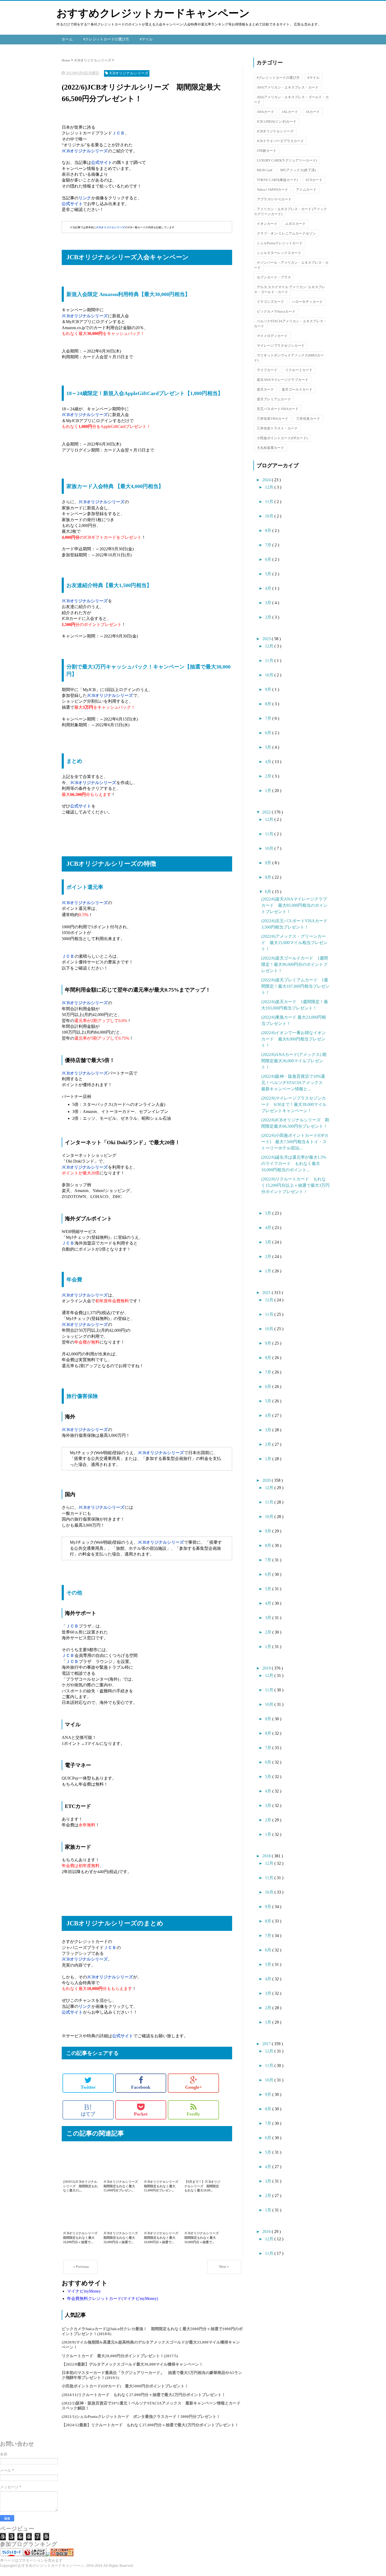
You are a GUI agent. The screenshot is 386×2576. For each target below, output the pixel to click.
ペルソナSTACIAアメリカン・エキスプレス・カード (290, 324)
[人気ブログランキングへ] (35, 2555)
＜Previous (80, 2267)
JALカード (290, 112)
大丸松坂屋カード (270, 448)
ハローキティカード (307, 302)
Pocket (141, 2114)
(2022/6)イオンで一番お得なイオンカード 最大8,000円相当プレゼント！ (294, 1039)
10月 (270, 516)
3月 (269, 603)
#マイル (146, 39)
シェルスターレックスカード (279, 253)
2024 (267, 480)
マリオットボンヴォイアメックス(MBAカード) (289, 358)
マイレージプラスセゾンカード (281, 346)
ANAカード (265, 112)
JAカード (313, 112)
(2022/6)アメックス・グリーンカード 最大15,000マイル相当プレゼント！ (294, 943)
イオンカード (267, 224)
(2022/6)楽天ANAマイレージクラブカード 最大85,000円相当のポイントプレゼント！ (294, 905)
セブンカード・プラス (274, 277)
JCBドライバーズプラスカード (280, 141)
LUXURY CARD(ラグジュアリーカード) (287, 160)
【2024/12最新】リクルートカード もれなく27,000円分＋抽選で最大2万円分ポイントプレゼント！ (150, 2425)
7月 (269, 545)
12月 (270, 487)
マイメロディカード (272, 336)
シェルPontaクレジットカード (280, 243)
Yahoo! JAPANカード (272, 190)
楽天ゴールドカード (297, 389)
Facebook (141, 2087)
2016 (267, 2232)
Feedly (193, 2114)
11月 (270, 502)
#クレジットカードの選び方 (106, 39)
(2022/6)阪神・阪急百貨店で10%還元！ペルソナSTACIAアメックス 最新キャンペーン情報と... (294, 1083)
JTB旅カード (267, 151)
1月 (269, 791)
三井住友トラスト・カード (277, 428)
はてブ (88, 2110)
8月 (269, 530)
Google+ (194, 2087)
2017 (267, 2044)
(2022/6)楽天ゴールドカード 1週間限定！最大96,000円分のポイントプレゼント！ (295, 964)
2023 (267, 639)
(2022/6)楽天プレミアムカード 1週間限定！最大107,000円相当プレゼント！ (295, 986)
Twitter (88, 2087)
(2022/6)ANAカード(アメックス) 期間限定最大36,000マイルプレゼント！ (294, 1061)
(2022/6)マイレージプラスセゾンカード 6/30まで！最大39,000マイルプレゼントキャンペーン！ (294, 1104)
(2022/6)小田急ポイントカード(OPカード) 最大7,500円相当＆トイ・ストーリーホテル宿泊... (295, 1142)
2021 (267, 1292)
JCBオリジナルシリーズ (275, 131)
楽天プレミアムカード (274, 399)
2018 (267, 1856)
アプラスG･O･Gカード (274, 199)
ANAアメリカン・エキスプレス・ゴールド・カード (291, 100)
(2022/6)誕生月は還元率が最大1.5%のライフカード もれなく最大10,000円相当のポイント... (294, 1163)
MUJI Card (265, 170)
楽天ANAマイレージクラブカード (283, 380)
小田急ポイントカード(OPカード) (282, 438)
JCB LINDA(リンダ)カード (277, 121)
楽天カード (265, 389)
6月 (269, 559)
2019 (267, 1668)
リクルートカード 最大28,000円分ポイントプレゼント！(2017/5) (120, 2356)
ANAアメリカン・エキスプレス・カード (288, 87)
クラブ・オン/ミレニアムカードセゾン (286, 233)
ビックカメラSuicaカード (276, 311)
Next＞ (224, 2267)
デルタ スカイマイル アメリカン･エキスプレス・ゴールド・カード (289, 289)
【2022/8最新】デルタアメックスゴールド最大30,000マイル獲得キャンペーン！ (132, 2364)
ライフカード (267, 370)
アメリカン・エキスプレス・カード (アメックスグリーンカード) (290, 211)
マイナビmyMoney (84, 2291)
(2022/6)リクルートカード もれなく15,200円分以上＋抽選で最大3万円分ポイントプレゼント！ (295, 1185)
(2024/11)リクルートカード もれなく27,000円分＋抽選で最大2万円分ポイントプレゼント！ (144, 2395)
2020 (267, 1480)
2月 (269, 617)
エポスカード (295, 224)
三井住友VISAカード (273, 419)
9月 (269, 689)
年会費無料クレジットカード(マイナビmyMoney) (113, 2298)
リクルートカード (299, 370)
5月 (269, 574)
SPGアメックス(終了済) (298, 170)
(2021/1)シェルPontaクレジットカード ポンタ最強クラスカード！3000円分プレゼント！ (141, 2417)
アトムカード (306, 190)
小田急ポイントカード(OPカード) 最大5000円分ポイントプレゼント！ (125, 2386)
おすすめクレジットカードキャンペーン (153, 13)
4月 (269, 588)
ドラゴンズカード (270, 302)
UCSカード (314, 180)
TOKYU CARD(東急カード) (277, 180)
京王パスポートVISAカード (278, 409)
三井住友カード (308, 419)
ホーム (67, 39)
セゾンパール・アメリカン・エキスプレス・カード (291, 265)
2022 (267, 812)
